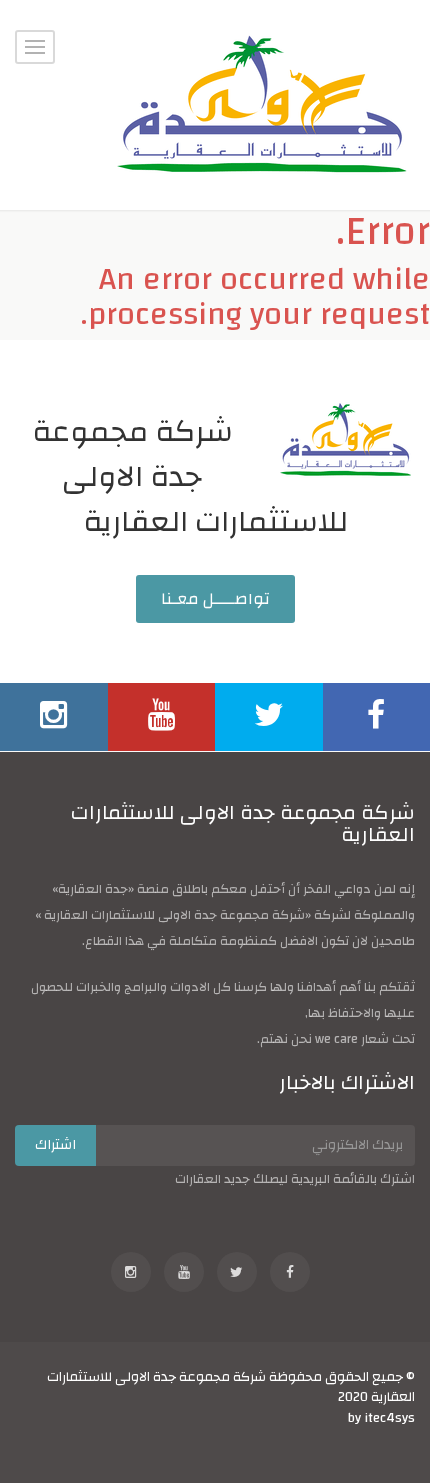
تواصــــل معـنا (215, 599)
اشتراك (55, 1145)
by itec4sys (381, 1417)
